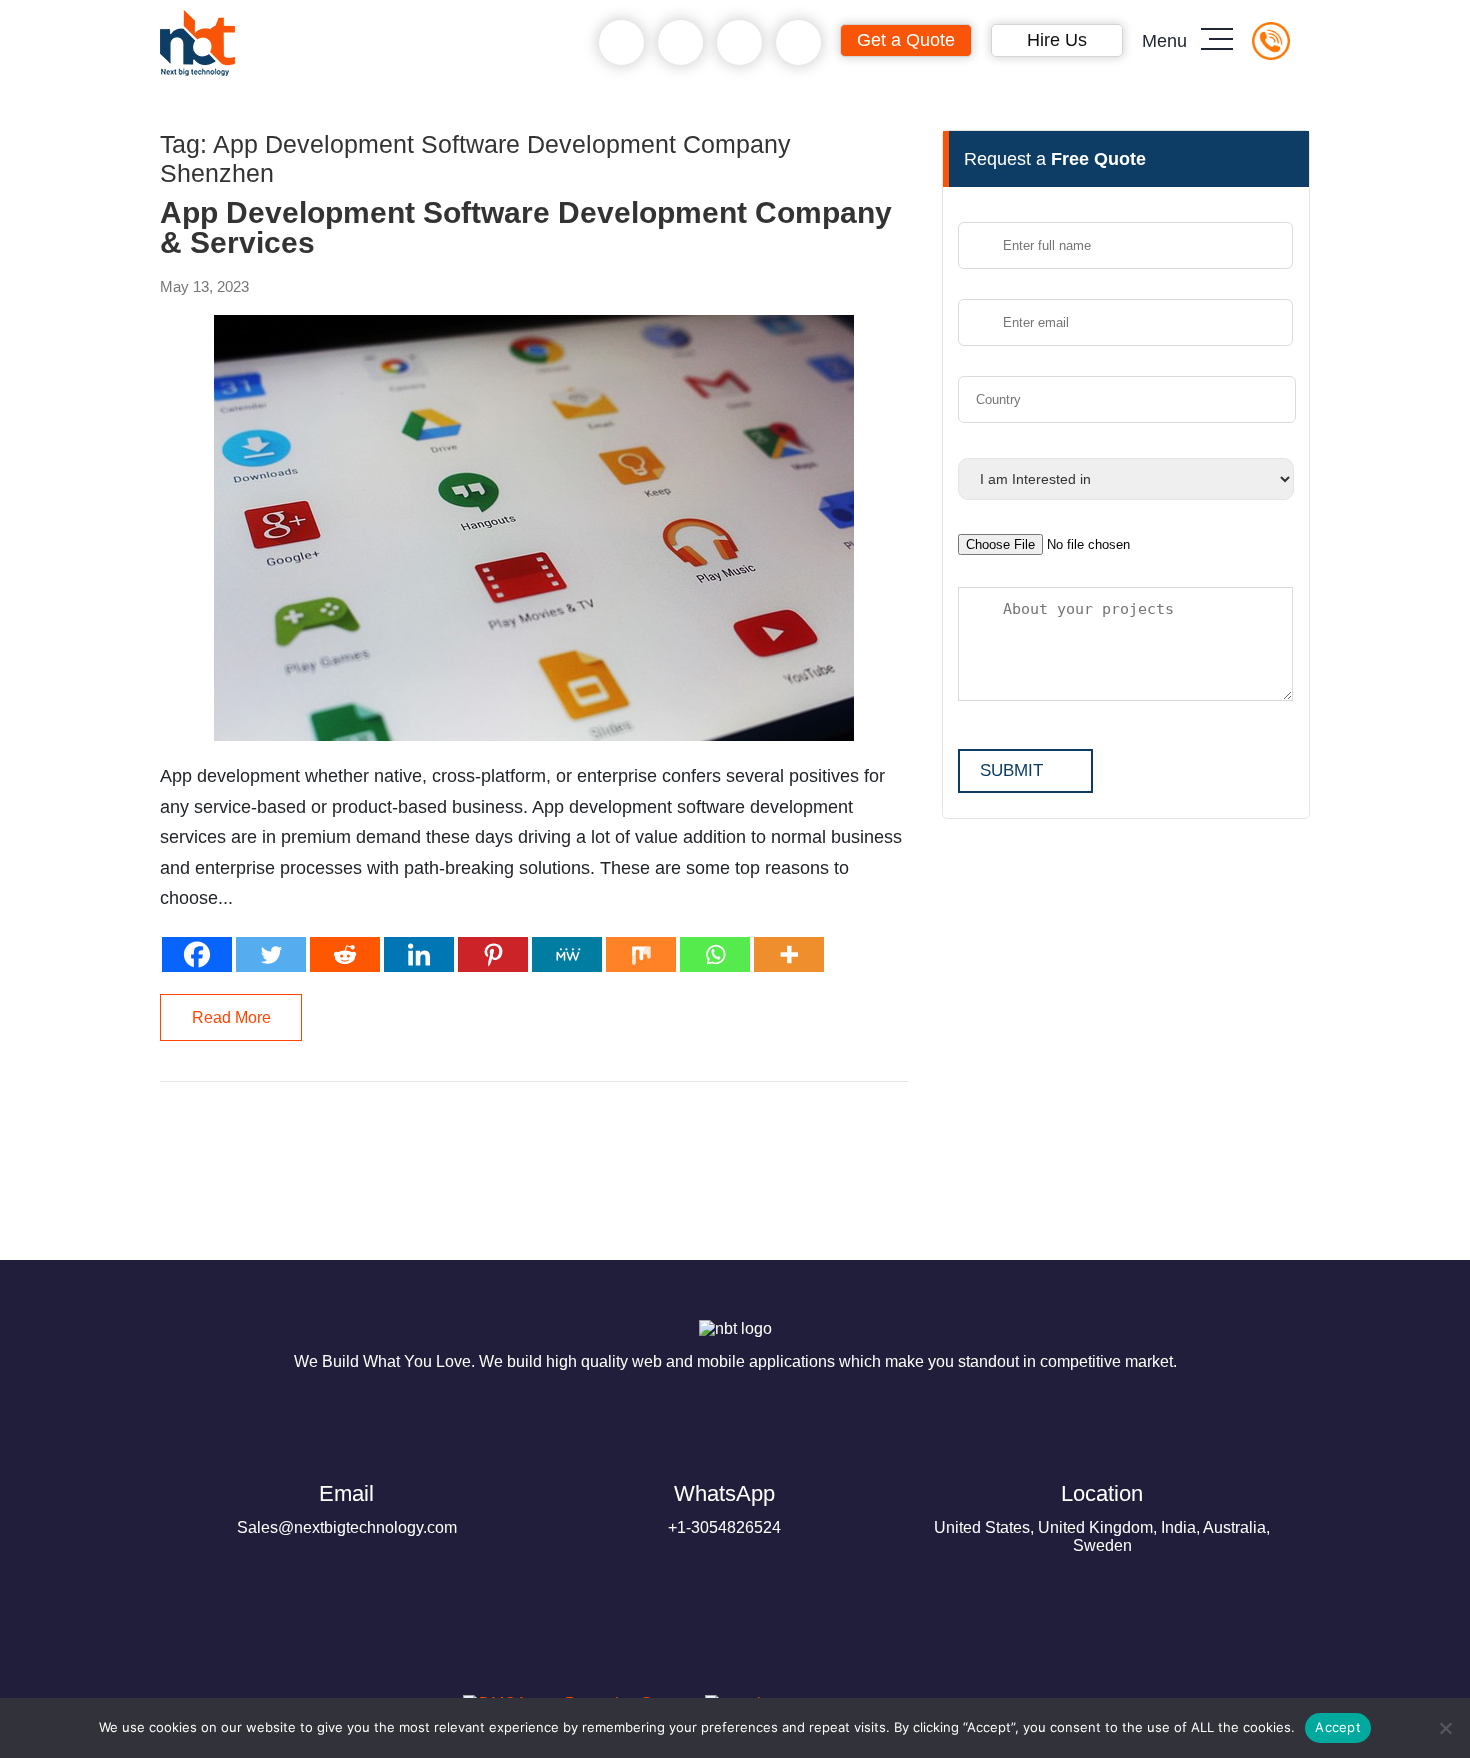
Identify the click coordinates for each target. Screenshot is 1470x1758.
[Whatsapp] (715, 954)
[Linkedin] (419, 954)
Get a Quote (906, 40)
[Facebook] (197, 954)
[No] (1445, 1728)
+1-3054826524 (724, 1508)
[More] (789, 954)
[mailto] (798, 43)
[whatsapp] (680, 43)
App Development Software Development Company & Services (526, 228)
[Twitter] (271, 954)
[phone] (621, 43)
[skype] (739, 43)
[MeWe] (567, 954)
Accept (1338, 1727)
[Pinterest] (493, 954)
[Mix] (641, 954)
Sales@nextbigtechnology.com (347, 1508)
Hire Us (1057, 40)
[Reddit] (345, 954)
